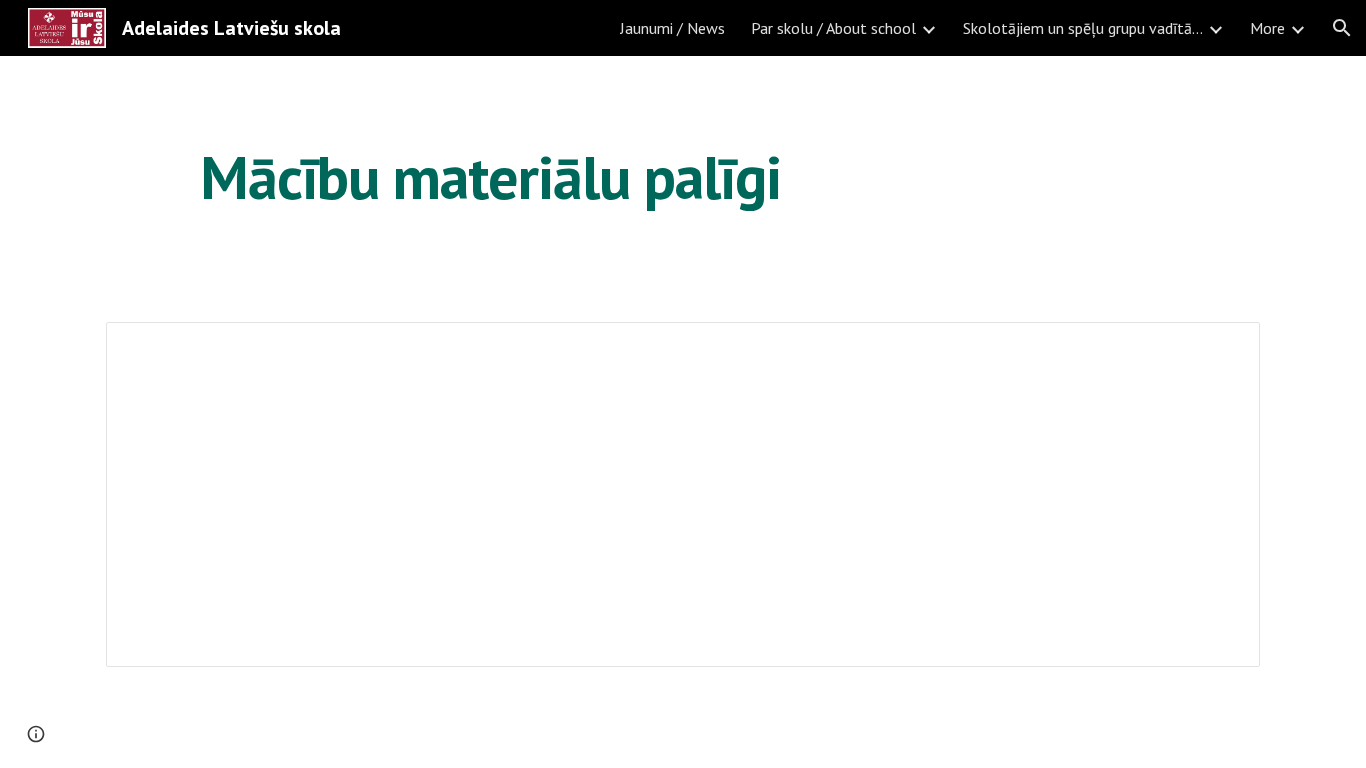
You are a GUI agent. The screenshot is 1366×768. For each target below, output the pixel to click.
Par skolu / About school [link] (833, 28)
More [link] (1267, 28)
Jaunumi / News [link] (672, 28)
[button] (1342, 28)
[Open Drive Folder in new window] (1222, 348)
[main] (491, 177)
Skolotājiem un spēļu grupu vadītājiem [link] (1083, 28)
